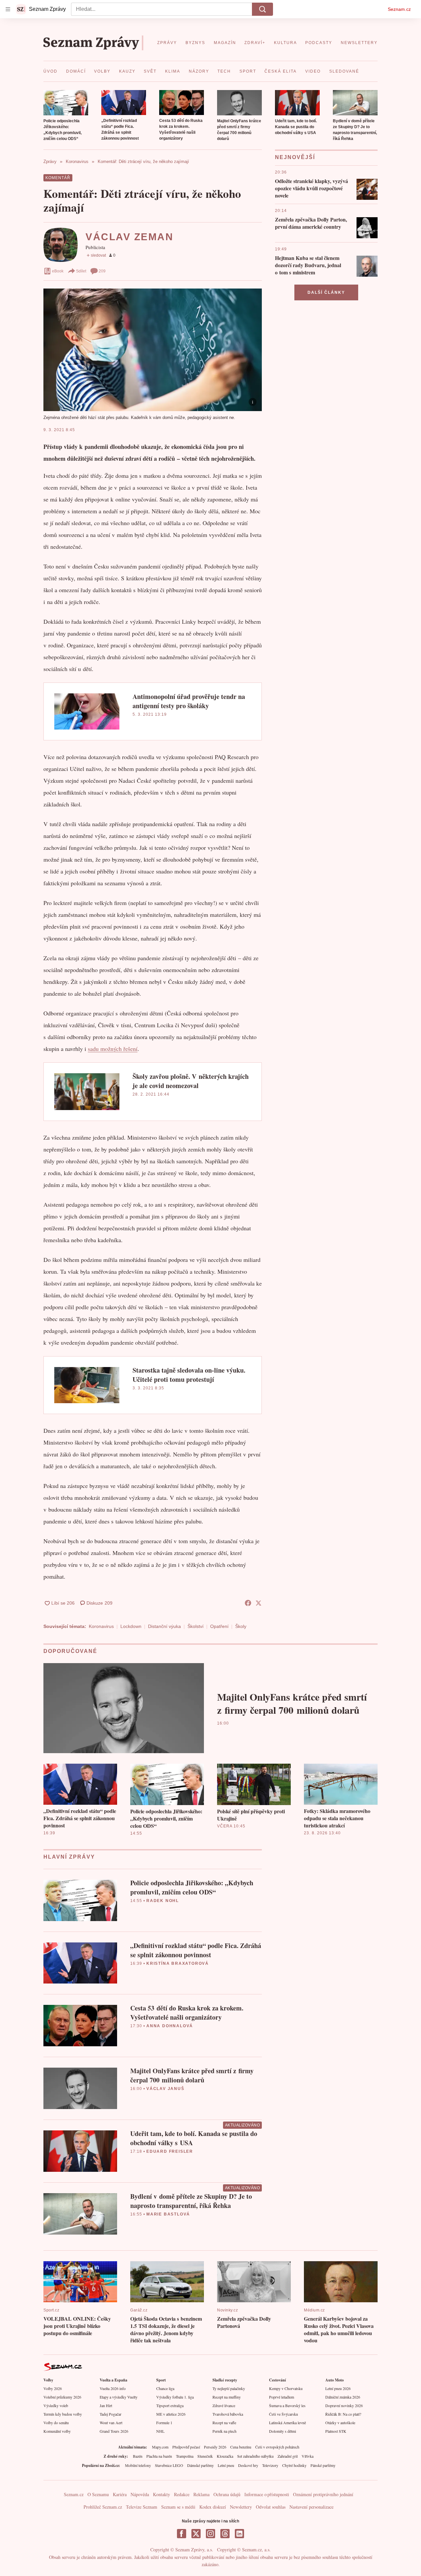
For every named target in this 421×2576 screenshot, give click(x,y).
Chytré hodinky (294, 2465)
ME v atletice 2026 (171, 2414)
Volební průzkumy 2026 (62, 2397)
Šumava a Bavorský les (287, 2405)
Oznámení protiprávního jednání (323, 2494)
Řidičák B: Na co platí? (343, 2414)
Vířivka (308, 2456)
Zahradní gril (288, 2456)
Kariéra (120, 2494)
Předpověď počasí (186, 2447)
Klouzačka (225, 2456)
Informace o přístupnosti (267, 2494)
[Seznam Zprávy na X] (196, 2534)
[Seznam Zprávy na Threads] (225, 2534)
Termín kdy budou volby (63, 2414)
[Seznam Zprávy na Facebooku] (182, 2534)
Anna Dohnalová (170, 2026)
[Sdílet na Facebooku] (248, 1603)
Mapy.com (160, 2447)
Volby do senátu (56, 2423)
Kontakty (161, 2494)
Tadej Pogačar (111, 2414)
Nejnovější (295, 157)
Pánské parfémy (323, 2465)
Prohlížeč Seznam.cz (103, 2507)
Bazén (138, 2456)
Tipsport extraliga (170, 2405)
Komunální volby (57, 2431)
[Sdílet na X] (259, 1603)
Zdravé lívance (224, 2405)
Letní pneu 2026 (338, 2388)
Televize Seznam (142, 2507)
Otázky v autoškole (340, 2423)
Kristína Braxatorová (178, 1963)
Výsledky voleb (56, 2405)
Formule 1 (164, 2423)
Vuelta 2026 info (113, 2388)
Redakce (182, 2494)
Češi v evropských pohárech (277, 2447)
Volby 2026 (53, 2388)
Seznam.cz (399, 9)
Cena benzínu (241, 2447)
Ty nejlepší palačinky (229, 2388)
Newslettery (241, 2507)
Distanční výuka (164, 1626)
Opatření (219, 1626)
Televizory (270, 2465)
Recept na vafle (224, 2423)
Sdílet (81, 271)
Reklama (201, 2494)
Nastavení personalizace (311, 2507)
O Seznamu (98, 2494)
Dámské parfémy (200, 2465)
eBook (58, 271)
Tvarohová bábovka (228, 2414)
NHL (160, 2431)
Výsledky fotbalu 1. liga (175, 2397)
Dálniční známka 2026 (343, 2397)
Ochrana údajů (227, 2494)
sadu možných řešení (113, 1049)
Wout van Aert (111, 2423)
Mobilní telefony (138, 2465)
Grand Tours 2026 (114, 2431)
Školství (196, 1626)
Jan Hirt (106, 2405)
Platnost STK (336, 2431)
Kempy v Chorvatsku (286, 2388)
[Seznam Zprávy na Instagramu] (210, 2534)
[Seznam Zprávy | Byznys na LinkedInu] (239, 2534)
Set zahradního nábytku (255, 2456)
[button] (66, 103)
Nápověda (140, 2494)
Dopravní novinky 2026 (344, 2405)
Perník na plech (224, 2431)
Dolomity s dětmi (283, 2431)
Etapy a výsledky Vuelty (119, 2397)
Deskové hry (248, 2465)
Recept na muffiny (227, 2397)
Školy (241, 1626)
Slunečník (205, 2456)
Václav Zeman (129, 237)
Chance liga (165, 2388)
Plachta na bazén (159, 2456)
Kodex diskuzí (213, 2507)
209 (102, 271)
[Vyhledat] (262, 9)
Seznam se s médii (178, 2507)
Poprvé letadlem (282, 2397)
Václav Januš (165, 2089)
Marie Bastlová (168, 2214)
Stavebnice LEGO (169, 2465)
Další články (326, 292)
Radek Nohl (163, 1901)
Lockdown (131, 1626)
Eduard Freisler (170, 2151)
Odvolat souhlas (271, 2507)
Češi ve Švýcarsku (284, 2414)
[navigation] (8, 9)
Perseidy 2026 (215, 2447)
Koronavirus (101, 1626)
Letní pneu (226, 2465)
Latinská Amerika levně (287, 2423)
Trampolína (185, 2456)
